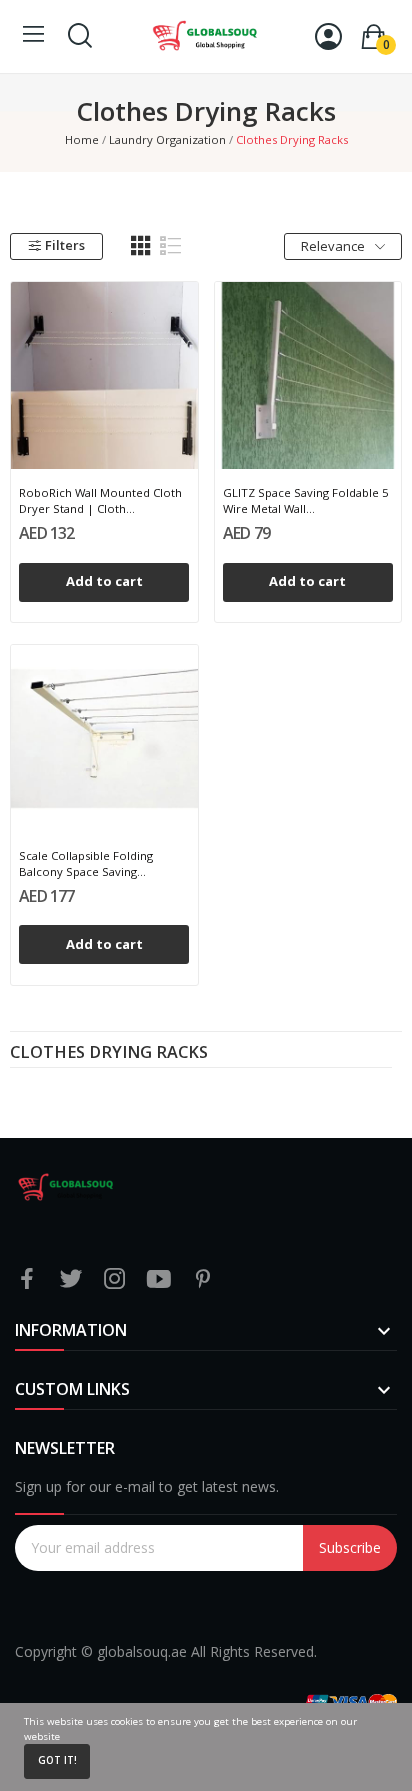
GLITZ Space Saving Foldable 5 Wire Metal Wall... (306, 500)
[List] (171, 246)
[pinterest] (203, 1279)
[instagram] (115, 1279)
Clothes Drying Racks (109, 1053)
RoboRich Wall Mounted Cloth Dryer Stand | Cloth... (100, 500)
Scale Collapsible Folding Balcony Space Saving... (86, 863)
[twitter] (71, 1279)
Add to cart (104, 581)
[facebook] (27, 1279)
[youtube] (159, 1279)
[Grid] (141, 246)
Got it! (57, 1760)
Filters (65, 245)
